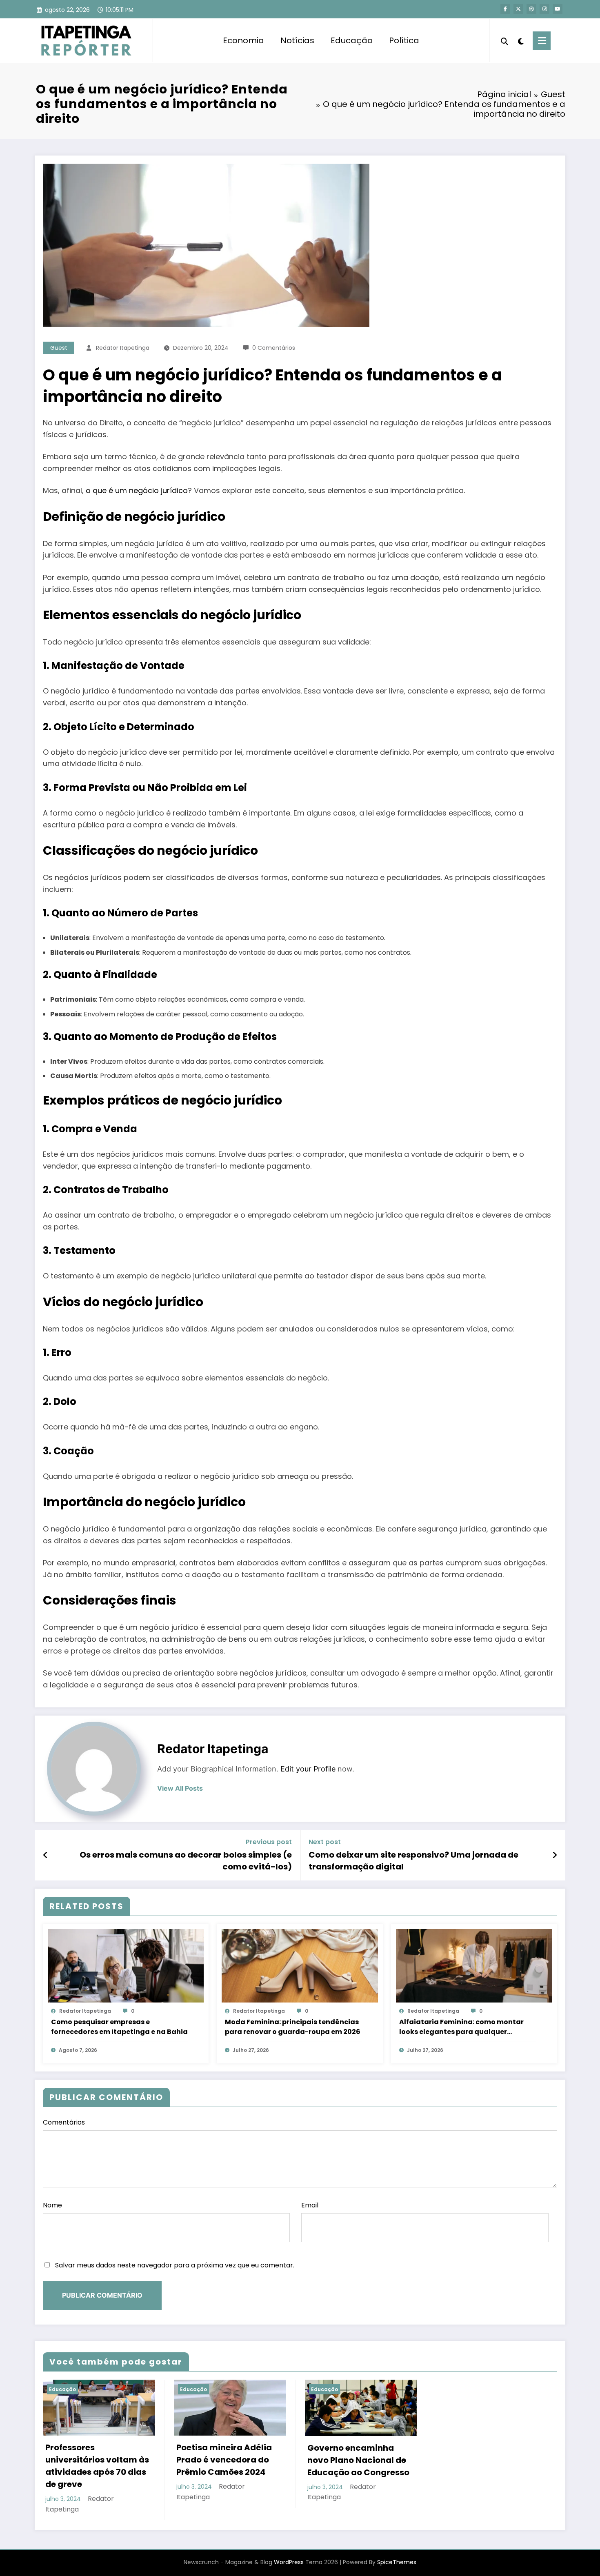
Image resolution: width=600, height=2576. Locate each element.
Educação (352, 40)
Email (310, 2205)
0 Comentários (274, 348)
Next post (325, 1842)
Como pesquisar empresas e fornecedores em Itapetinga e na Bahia (119, 2027)
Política (404, 40)
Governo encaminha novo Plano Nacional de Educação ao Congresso (358, 2460)
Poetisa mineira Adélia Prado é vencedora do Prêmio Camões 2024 (224, 2460)
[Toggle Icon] (542, 41)
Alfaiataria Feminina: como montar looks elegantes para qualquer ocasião (461, 2027)
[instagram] (544, 9)
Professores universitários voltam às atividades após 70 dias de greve (97, 2466)
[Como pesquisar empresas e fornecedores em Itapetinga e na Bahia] (126, 1965)
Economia (243, 40)
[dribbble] (531, 9)
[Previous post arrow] (46, 1855)
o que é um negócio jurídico (137, 490)
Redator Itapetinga (123, 348)
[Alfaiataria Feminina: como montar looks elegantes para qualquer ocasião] (474, 1965)
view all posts (180, 1788)
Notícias (297, 40)
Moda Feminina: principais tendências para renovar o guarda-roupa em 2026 (293, 2027)
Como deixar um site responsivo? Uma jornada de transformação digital (413, 1860)
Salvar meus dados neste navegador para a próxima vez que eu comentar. (175, 2265)
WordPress (289, 2562)
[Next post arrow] (555, 1855)
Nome (52, 2205)
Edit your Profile (308, 1769)
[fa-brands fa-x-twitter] (518, 9)
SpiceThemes (397, 2562)
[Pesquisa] (504, 40)
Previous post (269, 1842)
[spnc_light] (520, 40)
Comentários (64, 2122)
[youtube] (558, 9)
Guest (59, 348)
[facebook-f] (505, 9)
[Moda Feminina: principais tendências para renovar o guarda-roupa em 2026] (300, 1965)
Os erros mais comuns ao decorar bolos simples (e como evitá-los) (186, 1860)
